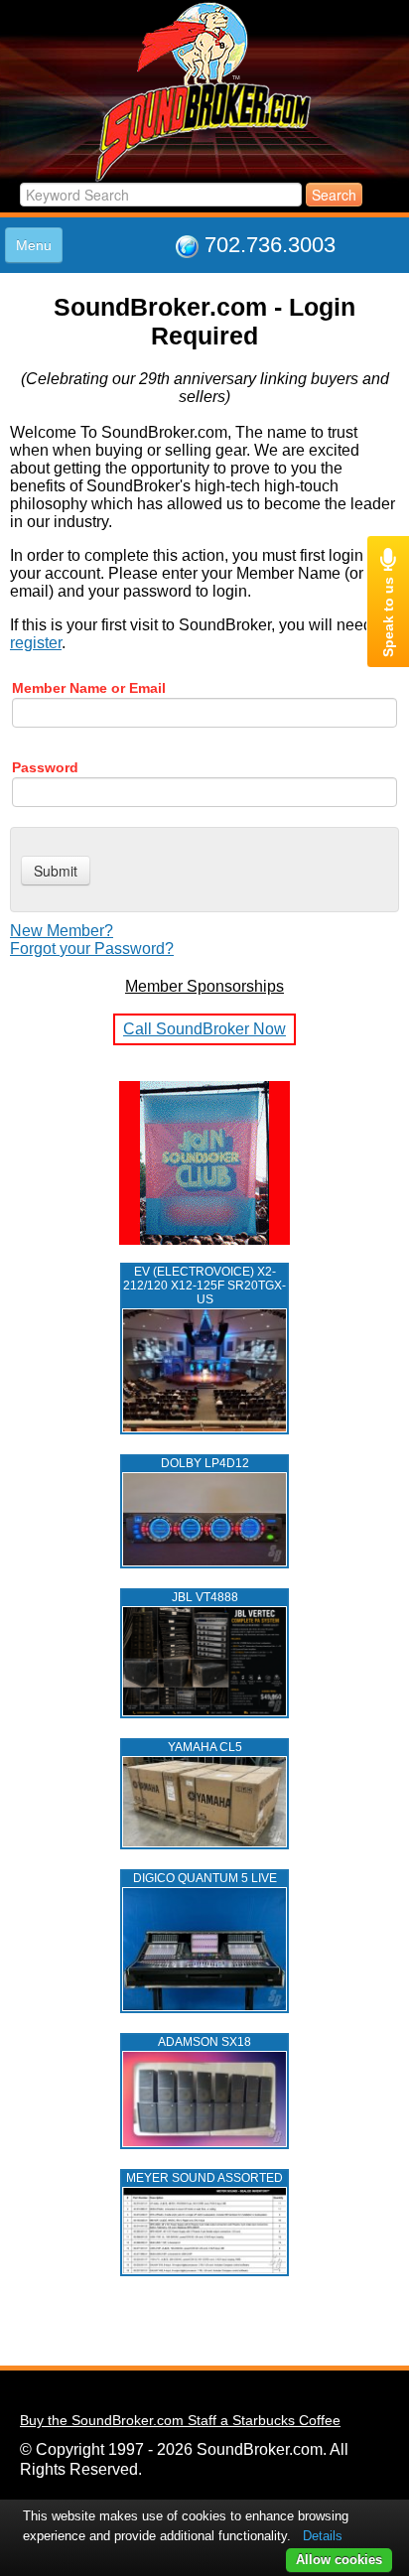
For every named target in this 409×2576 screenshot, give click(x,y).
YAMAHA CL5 (205, 1747)
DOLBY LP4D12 (205, 1463)
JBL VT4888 (205, 1597)
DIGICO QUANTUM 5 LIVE (205, 1878)
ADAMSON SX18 (204, 2042)
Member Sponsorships (204, 986)
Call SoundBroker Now (204, 1029)
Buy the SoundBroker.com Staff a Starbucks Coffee (180, 2420)
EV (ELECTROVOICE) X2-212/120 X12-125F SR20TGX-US (204, 1286)
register (36, 643)
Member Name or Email (89, 688)
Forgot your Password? (92, 949)
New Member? (62, 931)
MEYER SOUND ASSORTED (204, 2178)
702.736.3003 (270, 245)
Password (45, 767)
